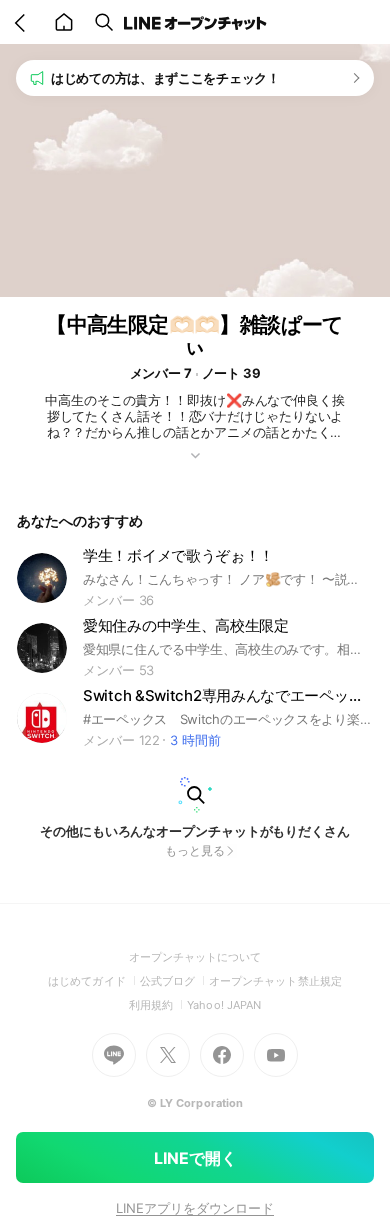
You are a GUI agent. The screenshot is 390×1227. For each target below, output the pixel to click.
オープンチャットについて (195, 957)
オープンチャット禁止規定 (275, 981)
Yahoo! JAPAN (224, 1005)
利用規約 (158, 1005)
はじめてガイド (93, 981)
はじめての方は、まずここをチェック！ (165, 78)
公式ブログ (174, 981)
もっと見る (195, 850)
